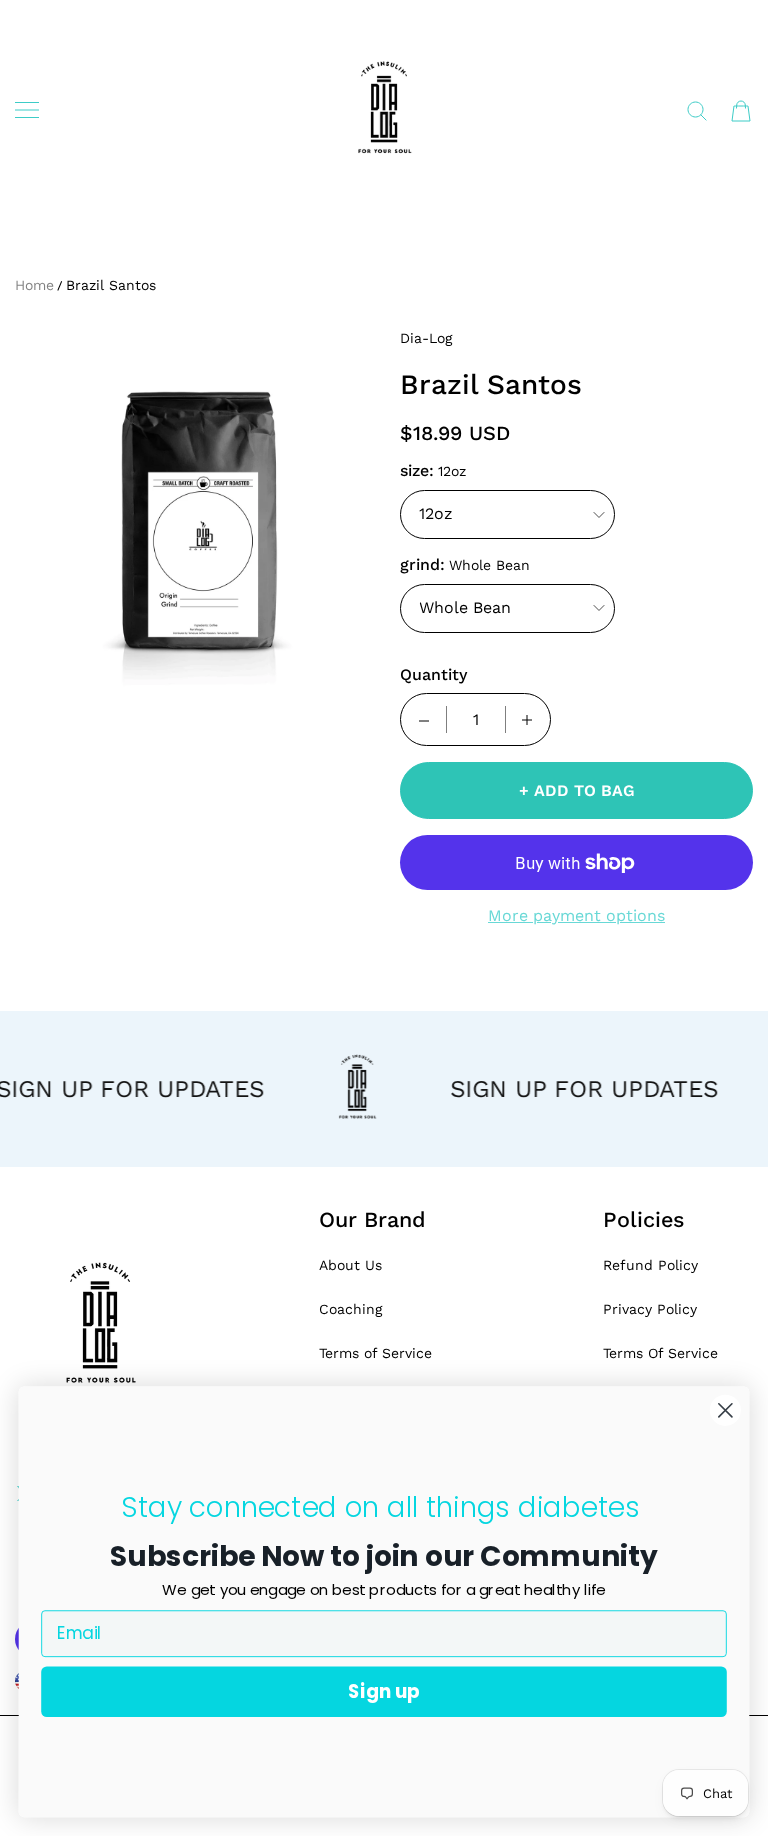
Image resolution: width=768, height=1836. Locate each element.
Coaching (350, 1309)
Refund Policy (650, 1265)
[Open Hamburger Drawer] (27, 110)
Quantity (433, 674)
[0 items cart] (741, 111)
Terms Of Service (660, 1353)
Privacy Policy (650, 1309)
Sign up (384, 1691)
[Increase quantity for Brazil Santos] (527, 719)
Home (34, 285)
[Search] (697, 111)
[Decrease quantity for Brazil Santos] (424, 719)
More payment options (576, 915)
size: (417, 470)
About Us (350, 1265)
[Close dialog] (725, 1410)
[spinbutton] (476, 719)
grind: (422, 564)
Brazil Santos (111, 285)
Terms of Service (375, 1353)
